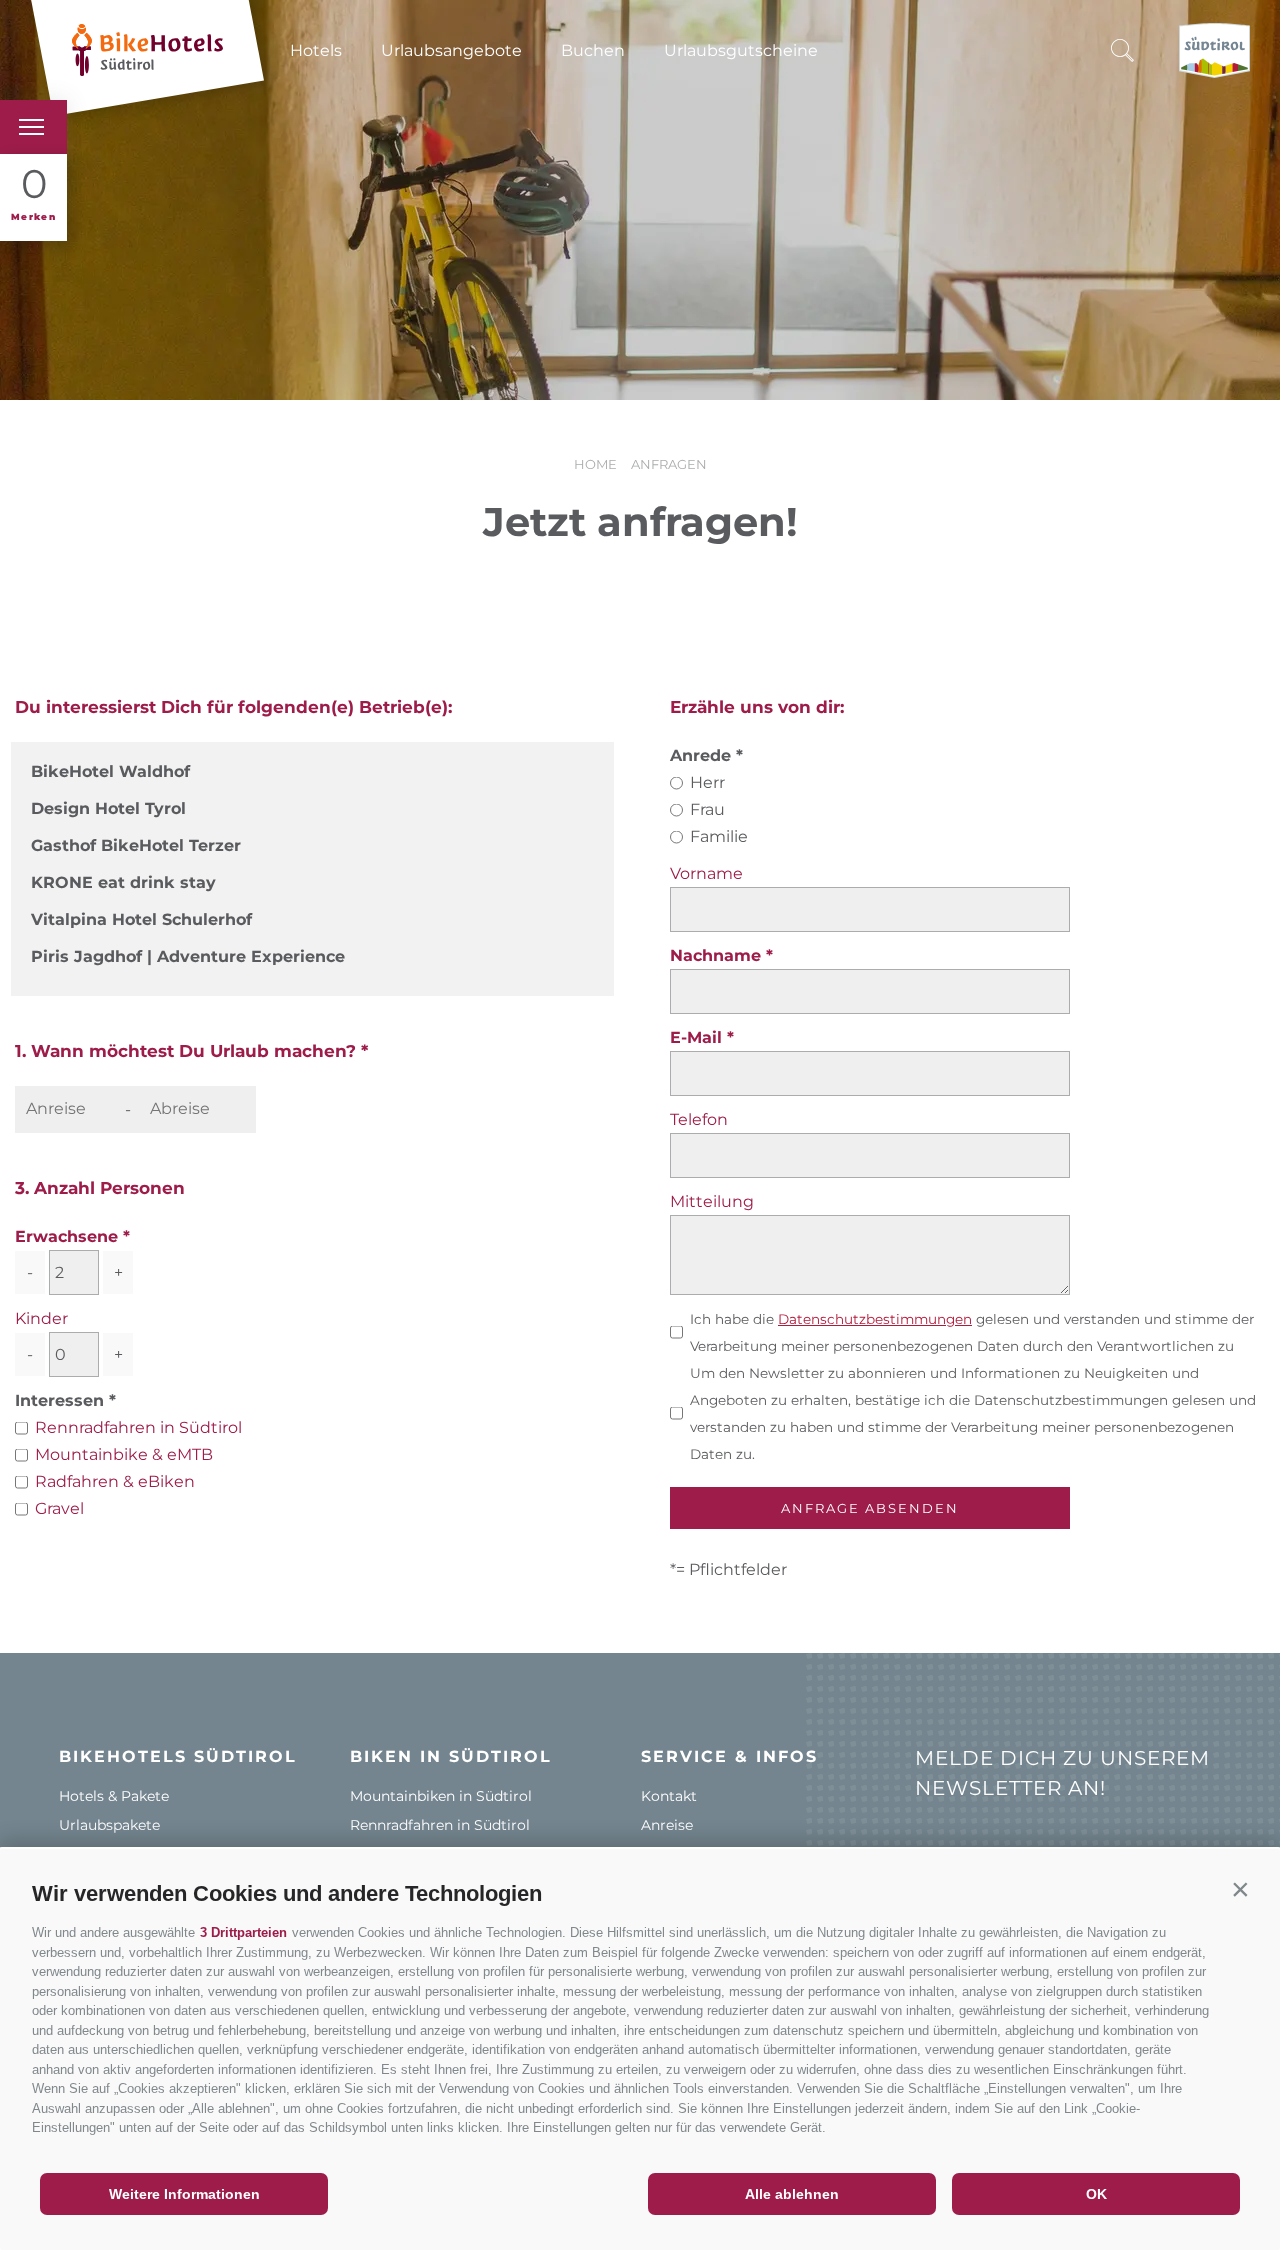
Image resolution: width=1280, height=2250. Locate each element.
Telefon (699, 1119)
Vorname (706, 873)
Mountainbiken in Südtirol (441, 1796)
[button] (1240, 1889)
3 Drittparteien (243, 1932)
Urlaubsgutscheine (741, 50)
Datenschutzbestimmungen (875, 1319)
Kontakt (669, 1796)
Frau (707, 809)
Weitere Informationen (184, 2194)
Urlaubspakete (109, 1825)
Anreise (667, 1825)
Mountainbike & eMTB (124, 1454)
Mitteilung (712, 1201)
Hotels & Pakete (114, 1796)
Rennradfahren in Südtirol (138, 1427)
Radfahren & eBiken (115, 1481)
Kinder (41, 1318)
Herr (707, 782)
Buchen (593, 50)
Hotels (316, 50)
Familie (719, 836)
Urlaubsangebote (451, 50)
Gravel (59, 1508)
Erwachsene (66, 1236)
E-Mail (698, 1037)
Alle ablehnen (792, 2194)
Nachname (718, 955)
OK (1096, 2194)
